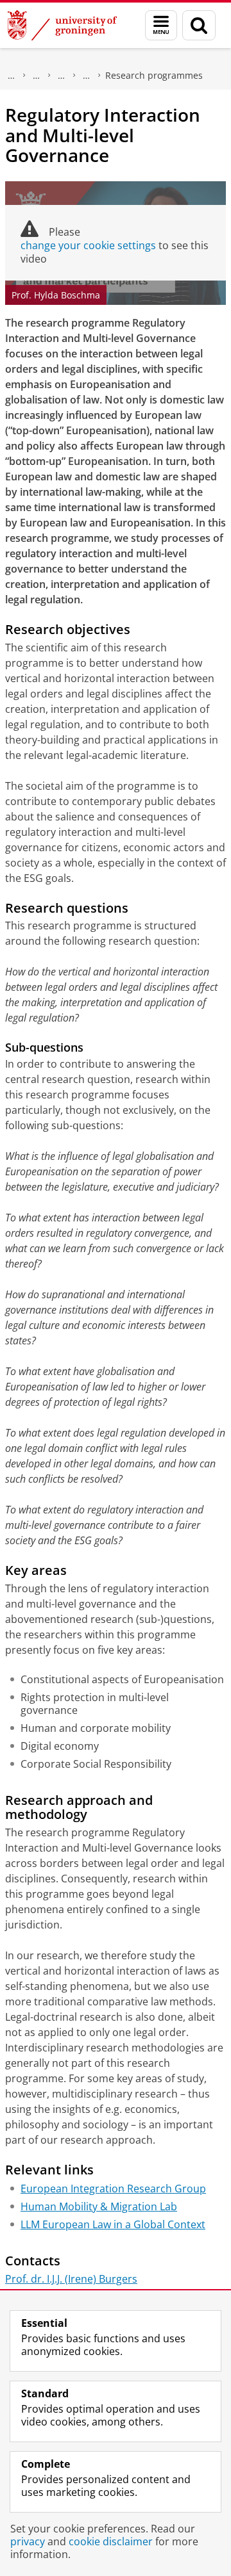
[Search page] (199, 25)
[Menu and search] (161, 25)
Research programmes (154, 75)
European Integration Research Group (113, 2189)
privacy (28, 2541)
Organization (87, 76)
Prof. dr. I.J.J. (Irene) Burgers (71, 2279)
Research (62, 76)
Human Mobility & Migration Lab (99, 2206)
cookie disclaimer (111, 2541)
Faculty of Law (37, 76)
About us (12, 76)
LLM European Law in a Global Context (113, 2224)
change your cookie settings (88, 245)
